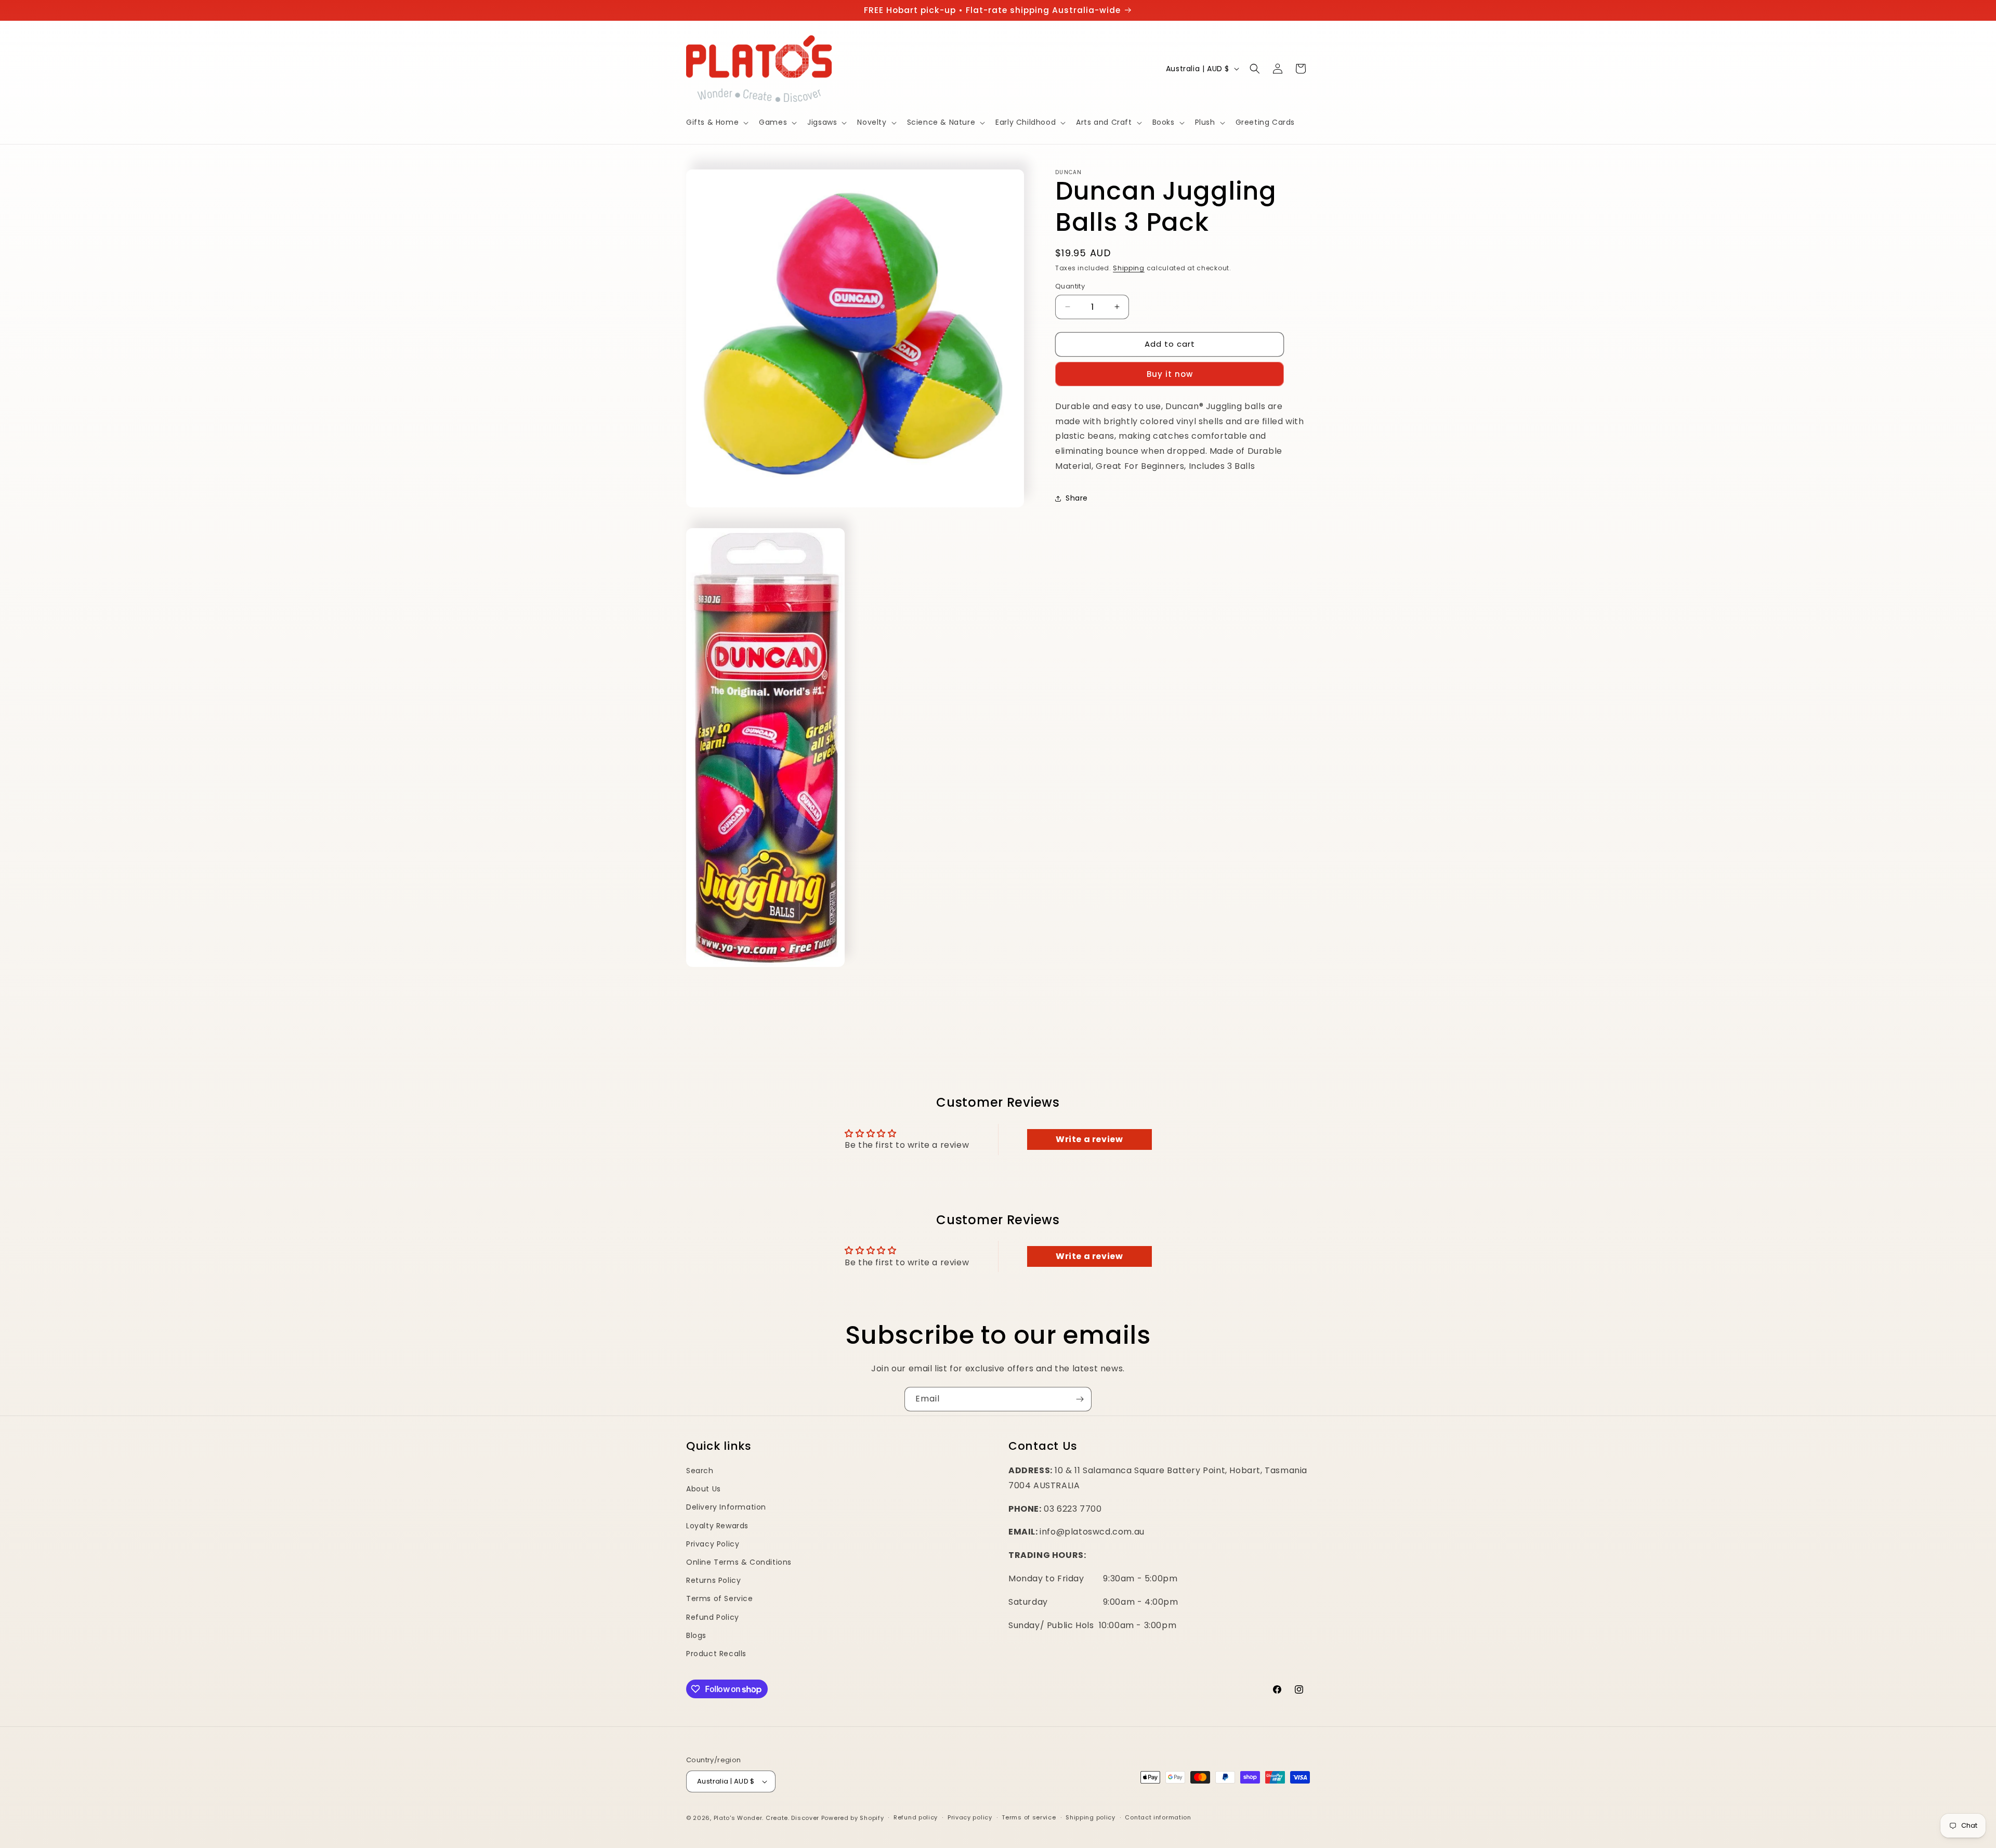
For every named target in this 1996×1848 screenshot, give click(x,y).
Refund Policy (713, 1617)
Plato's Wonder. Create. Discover (766, 1818)
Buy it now (1170, 374)
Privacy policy (970, 1817)
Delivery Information (726, 1507)
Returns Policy (713, 1580)
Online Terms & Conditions (739, 1562)
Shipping (1129, 268)
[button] (716, 122)
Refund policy (916, 1817)
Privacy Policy (713, 1544)
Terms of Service (720, 1598)
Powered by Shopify (853, 1818)
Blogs (696, 1635)
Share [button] (1077, 498)
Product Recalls (716, 1654)
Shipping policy (1091, 1817)
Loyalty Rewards (717, 1526)
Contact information (1158, 1817)
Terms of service (1029, 1817)
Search (700, 1471)
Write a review (1089, 1139)
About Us (704, 1489)
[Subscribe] (1080, 1399)
